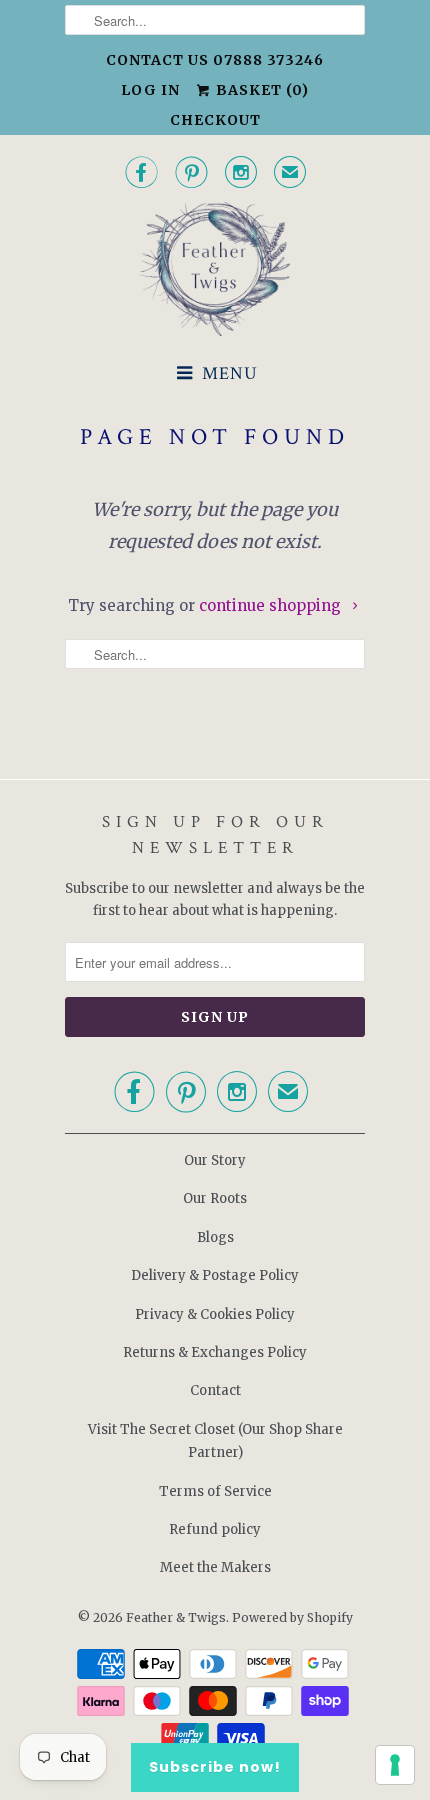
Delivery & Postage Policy (215, 1275)
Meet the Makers (215, 1567)
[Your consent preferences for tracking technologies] (395, 1765)
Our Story (215, 1160)
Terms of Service (215, 1491)
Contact (215, 1390)
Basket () (260, 90)
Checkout (215, 120)
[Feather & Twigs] (215, 269)
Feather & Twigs (176, 1617)
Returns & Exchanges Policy (215, 1352)
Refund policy (215, 1529)
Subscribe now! (215, 1767)
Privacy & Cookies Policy (215, 1314)
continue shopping (272, 605)
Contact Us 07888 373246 (215, 60)
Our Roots (215, 1198)
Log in (150, 90)
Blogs (215, 1237)
